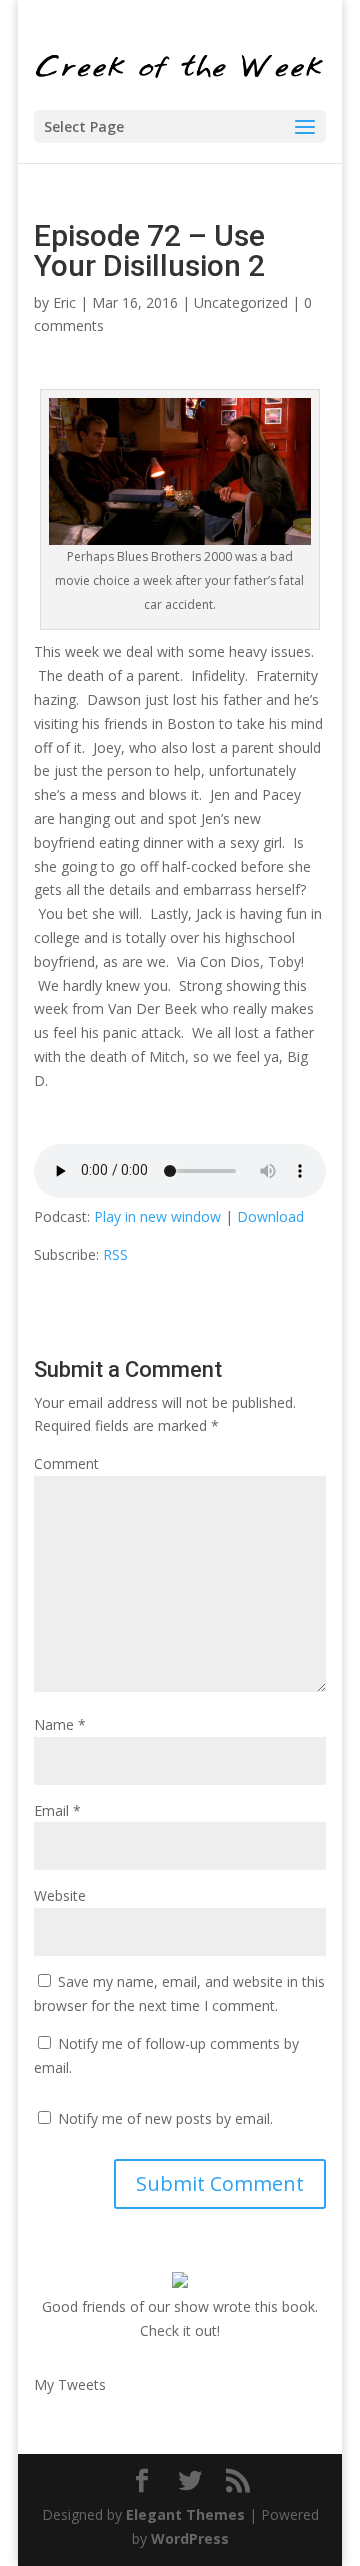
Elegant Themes (185, 2514)
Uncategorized (241, 302)
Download (270, 1216)
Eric (64, 302)
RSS (115, 1254)
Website (60, 1895)
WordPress (190, 2538)
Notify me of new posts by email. (165, 2118)
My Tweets (70, 2384)
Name (60, 1724)
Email (57, 1810)
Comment (66, 1463)
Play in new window (157, 1216)
